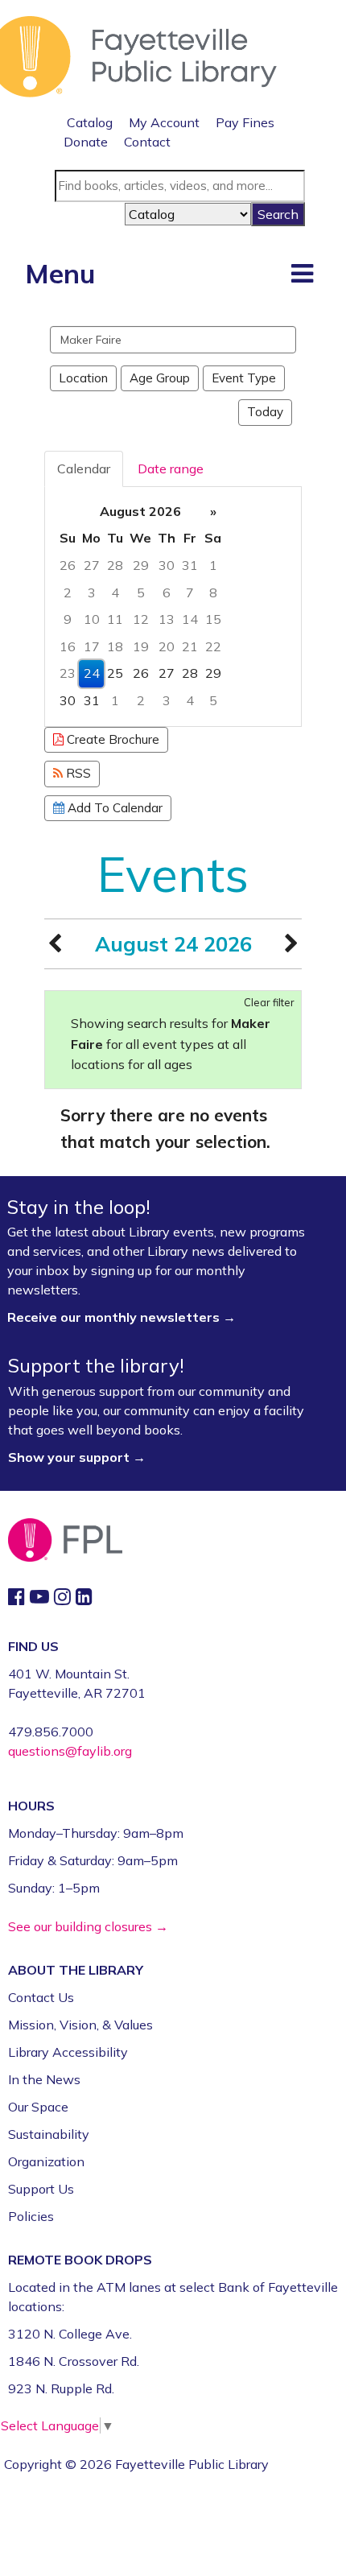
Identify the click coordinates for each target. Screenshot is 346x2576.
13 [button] (167, 619)
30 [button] (167, 565)
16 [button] (68, 646)
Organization (46, 2161)
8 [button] (213, 592)
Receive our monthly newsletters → (123, 1317)
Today (265, 412)
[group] (173, 607)
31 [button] (190, 565)
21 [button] (190, 646)
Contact (147, 142)
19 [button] (141, 646)
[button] (302, 273)
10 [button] (92, 619)
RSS (77, 773)
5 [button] (141, 592)
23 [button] (68, 673)
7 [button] (190, 592)
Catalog (90, 122)
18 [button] (115, 646)
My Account (164, 122)
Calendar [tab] (84, 469)
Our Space (38, 2107)
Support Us (41, 2189)
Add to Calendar (113, 808)
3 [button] (92, 592)
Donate (86, 142)
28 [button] (115, 565)
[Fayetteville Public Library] (138, 55)
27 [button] (92, 565)
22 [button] (213, 646)
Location (83, 378)
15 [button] (213, 619)
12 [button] (141, 619)
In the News (44, 2079)
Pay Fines (245, 122)
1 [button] (213, 565)
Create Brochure (111, 739)
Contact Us (41, 1997)
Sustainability (49, 2134)
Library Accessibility (68, 2052)
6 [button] (167, 592)
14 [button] (190, 619)
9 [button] (68, 619)
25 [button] (115, 673)
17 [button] (92, 646)
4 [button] (115, 592)
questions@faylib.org (70, 1751)
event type (244, 378)
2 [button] (68, 592)
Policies (31, 2216)
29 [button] (141, 565)
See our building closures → (88, 1926)
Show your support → (77, 1457)
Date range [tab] (171, 469)
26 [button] (68, 565)
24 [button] (92, 673)
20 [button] (167, 646)
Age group (160, 378)
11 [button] (115, 619)
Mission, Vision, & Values (80, 2025)
